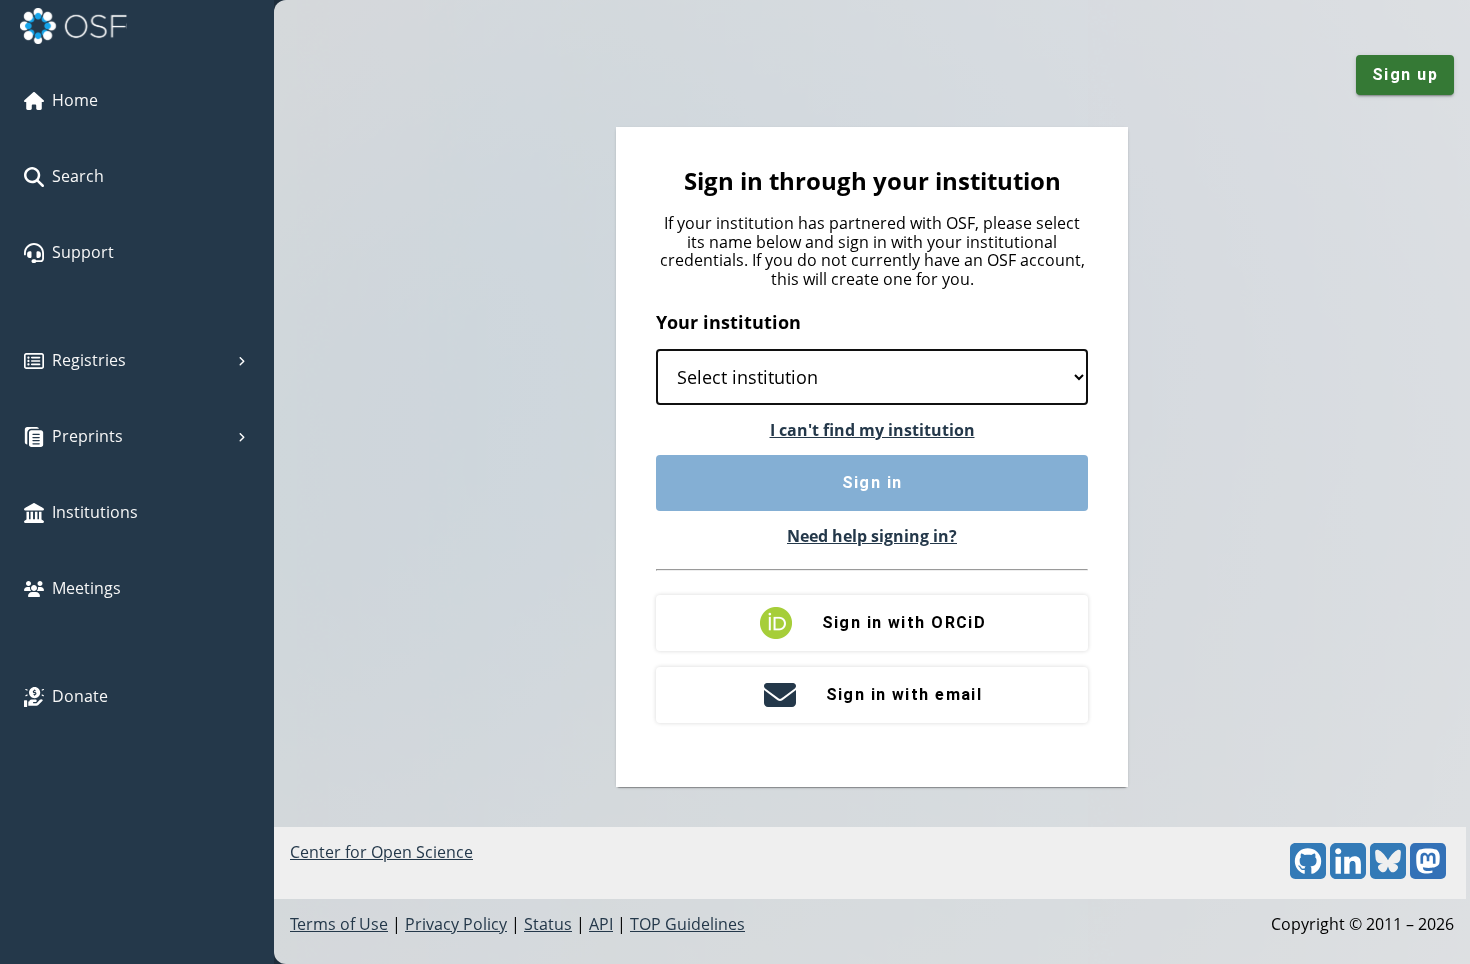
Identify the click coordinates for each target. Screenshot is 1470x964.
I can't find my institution (872, 430)
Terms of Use (339, 924)
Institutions (95, 512)
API (601, 924)
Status (548, 924)
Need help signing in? (872, 536)
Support (83, 252)
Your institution (728, 322)
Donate (80, 696)
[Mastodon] (1428, 873)
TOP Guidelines (687, 924)
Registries (89, 360)
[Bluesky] (1388, 873)
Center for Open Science (381, 852)
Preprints (87, 436)
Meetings (86, 588)
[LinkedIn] (1348, 873)
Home (75, 100)
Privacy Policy (456, 924)
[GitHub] (1308, 873)
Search (78, 176)
